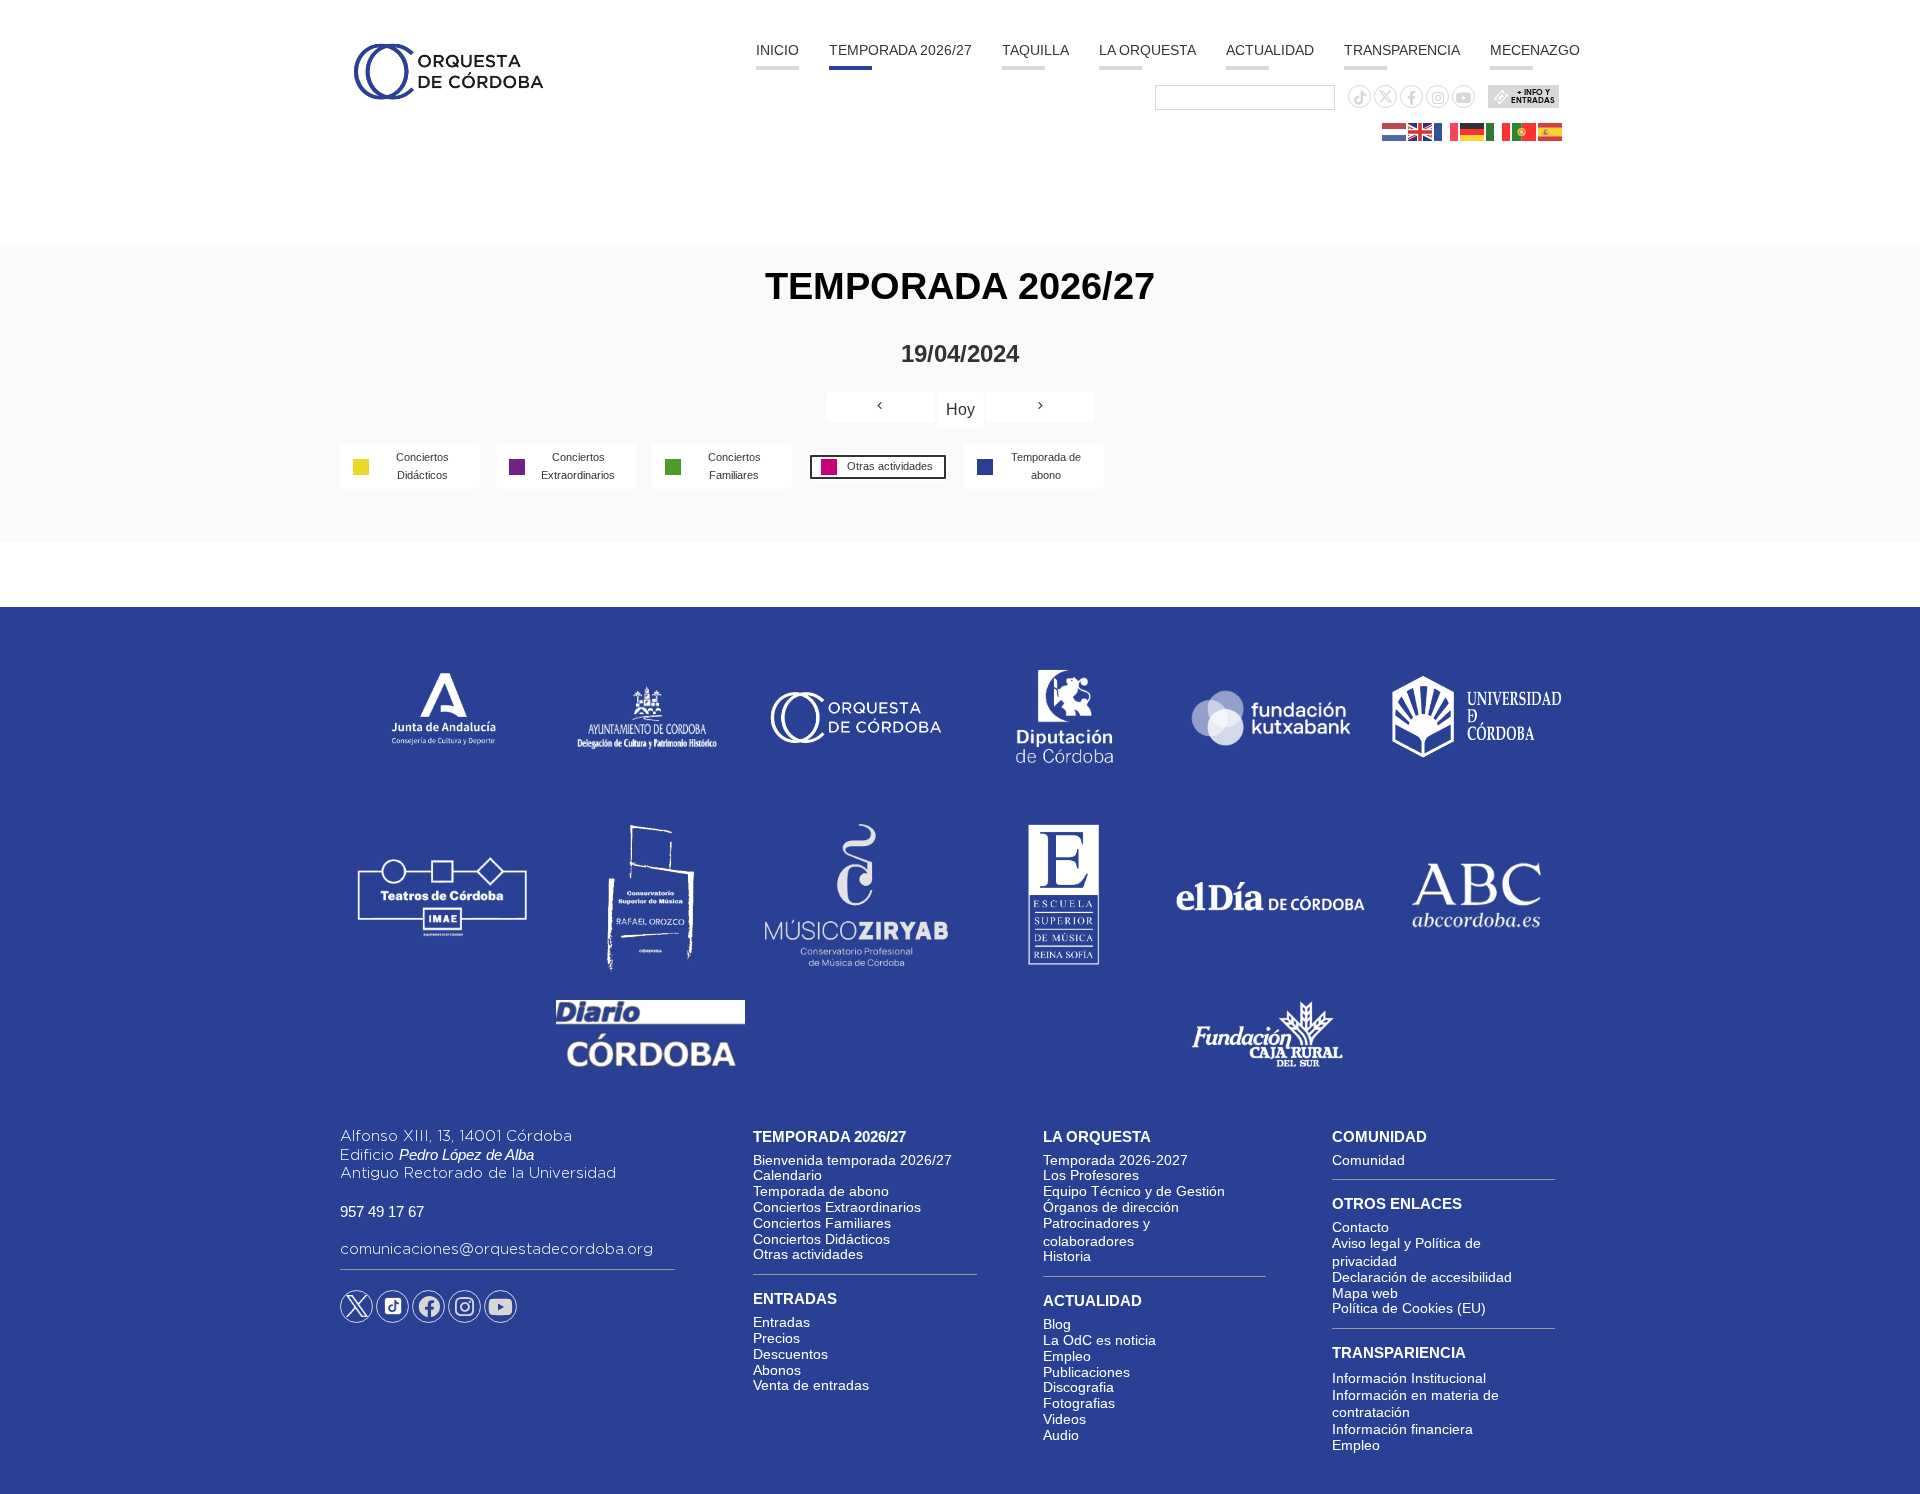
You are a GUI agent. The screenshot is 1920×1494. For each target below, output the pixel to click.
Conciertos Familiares (822, 1223)
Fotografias (1079, 1403)
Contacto (1360, 1227)
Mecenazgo (1535, 50)
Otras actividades (808, 1254)
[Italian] (1499, 131)
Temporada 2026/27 (900, 50)
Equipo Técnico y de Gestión (1134, 1191)
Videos (1064, 1419)
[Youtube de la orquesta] (1464, 98)
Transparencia (1402, 50)
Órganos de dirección (1111, 1207)
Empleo (1067, 1356)
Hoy (960, 409)
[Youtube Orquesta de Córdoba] (500, 1310)
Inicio (777, 50)
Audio (1061, 1435)
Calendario (787, 1175)
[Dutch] (1395, 131)
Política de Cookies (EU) (1409, 1308)
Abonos (777, 1370)
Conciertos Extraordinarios (837, 1207)
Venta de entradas (811, 1385)
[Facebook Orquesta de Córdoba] (429, 1310)
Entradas (781, 1322)
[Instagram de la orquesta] (1438, 98)
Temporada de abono (821, 1191)
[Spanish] (1551, 131)
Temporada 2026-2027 (1115, 1160)
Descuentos (790, 1354)
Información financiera (1402, 1429)
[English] (1421, 131)
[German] (1473, 131)
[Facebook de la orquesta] (1411, 98)
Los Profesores (1091, 1175)
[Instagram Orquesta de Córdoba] (464, 1310)
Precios (776, 1338)
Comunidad (1368, 1160)
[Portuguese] (1525, 131)
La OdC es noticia (1099, 1340)
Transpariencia (1399, 1352)
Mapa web (1365, 1293)
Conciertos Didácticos (821, 1239)
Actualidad (1270, 50)
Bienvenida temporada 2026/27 (852, 1160)
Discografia (1078, 1387)
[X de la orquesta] (1385, 102)
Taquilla (1035, 50)
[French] (1447, 131)
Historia (1067, 1256)
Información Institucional (1409, 1378)
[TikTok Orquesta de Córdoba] (392, 1314)
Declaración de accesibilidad (1422, 1277)
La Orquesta (1147, 50)
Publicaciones (1086, 1372)
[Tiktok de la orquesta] (1360, 98)
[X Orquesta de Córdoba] (356, 1314)
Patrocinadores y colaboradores (1096, 1232)
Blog (1057, 1324)
